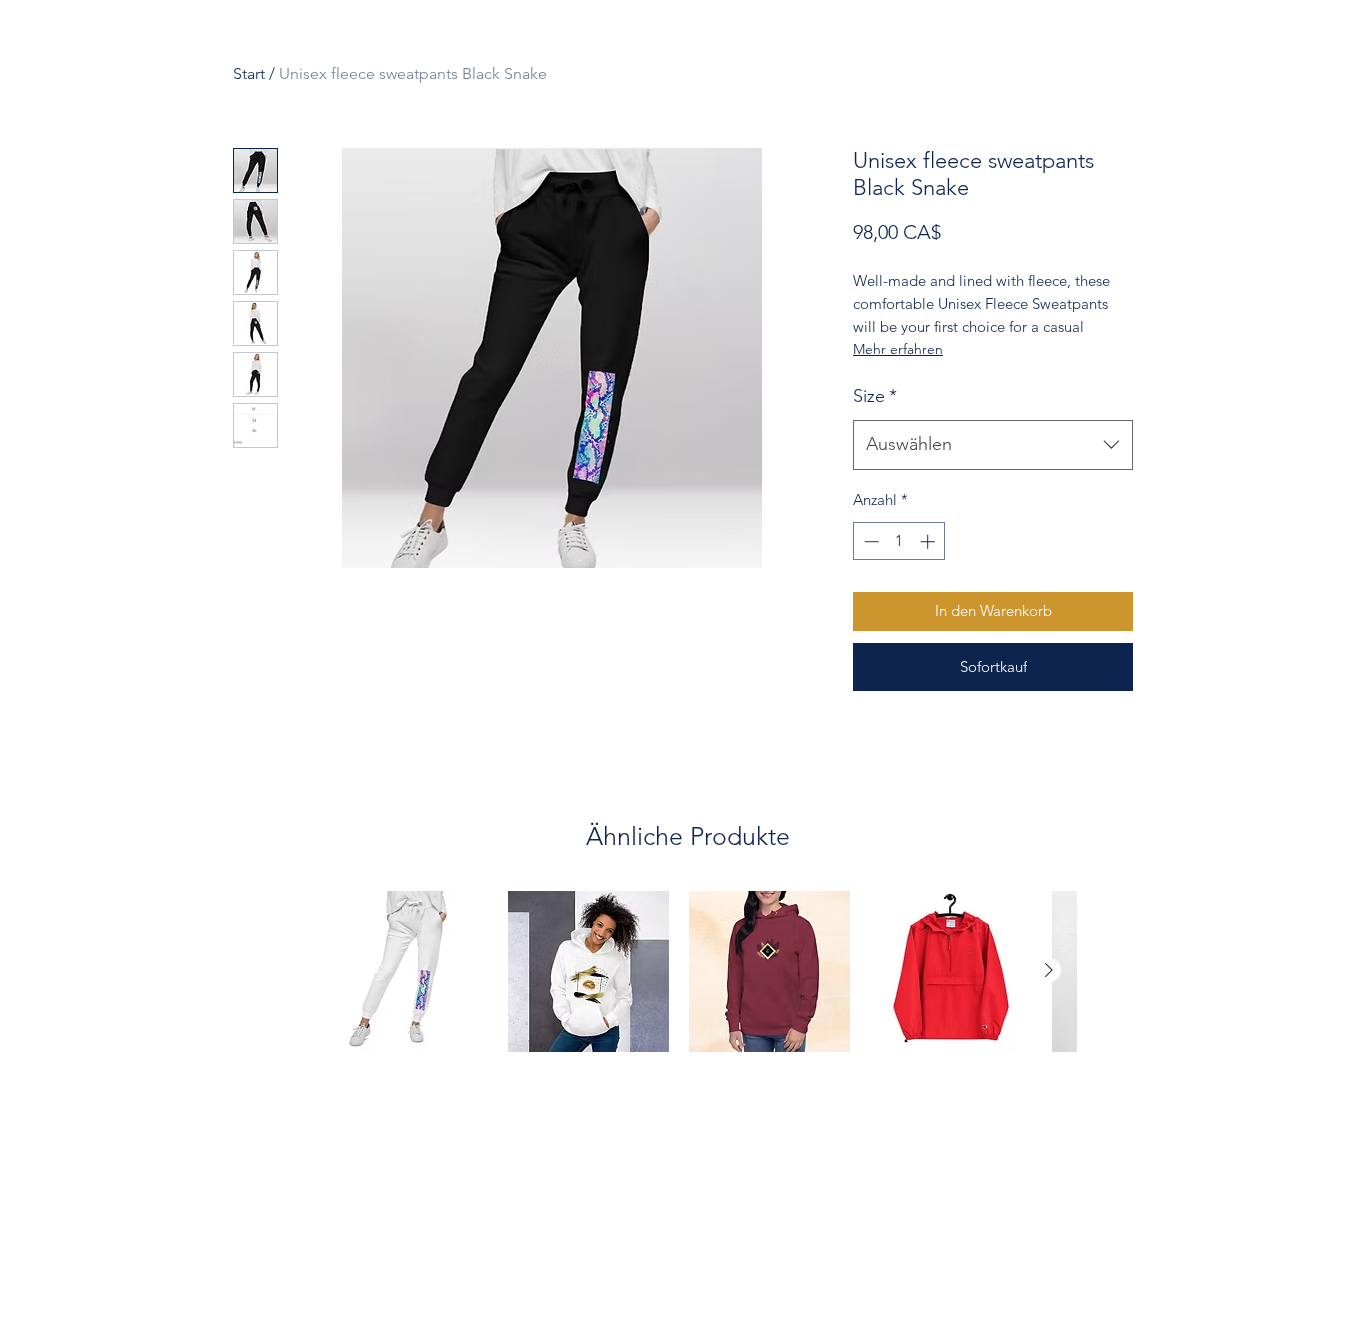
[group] (687, 1005)
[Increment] (929, 541)
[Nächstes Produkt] (1049, 970)
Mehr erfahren (898, 349)
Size (875, 396)
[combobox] (993, 445)
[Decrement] (869, 541)
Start (249, 73)
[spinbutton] (899, 541)
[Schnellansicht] (407, 971)
